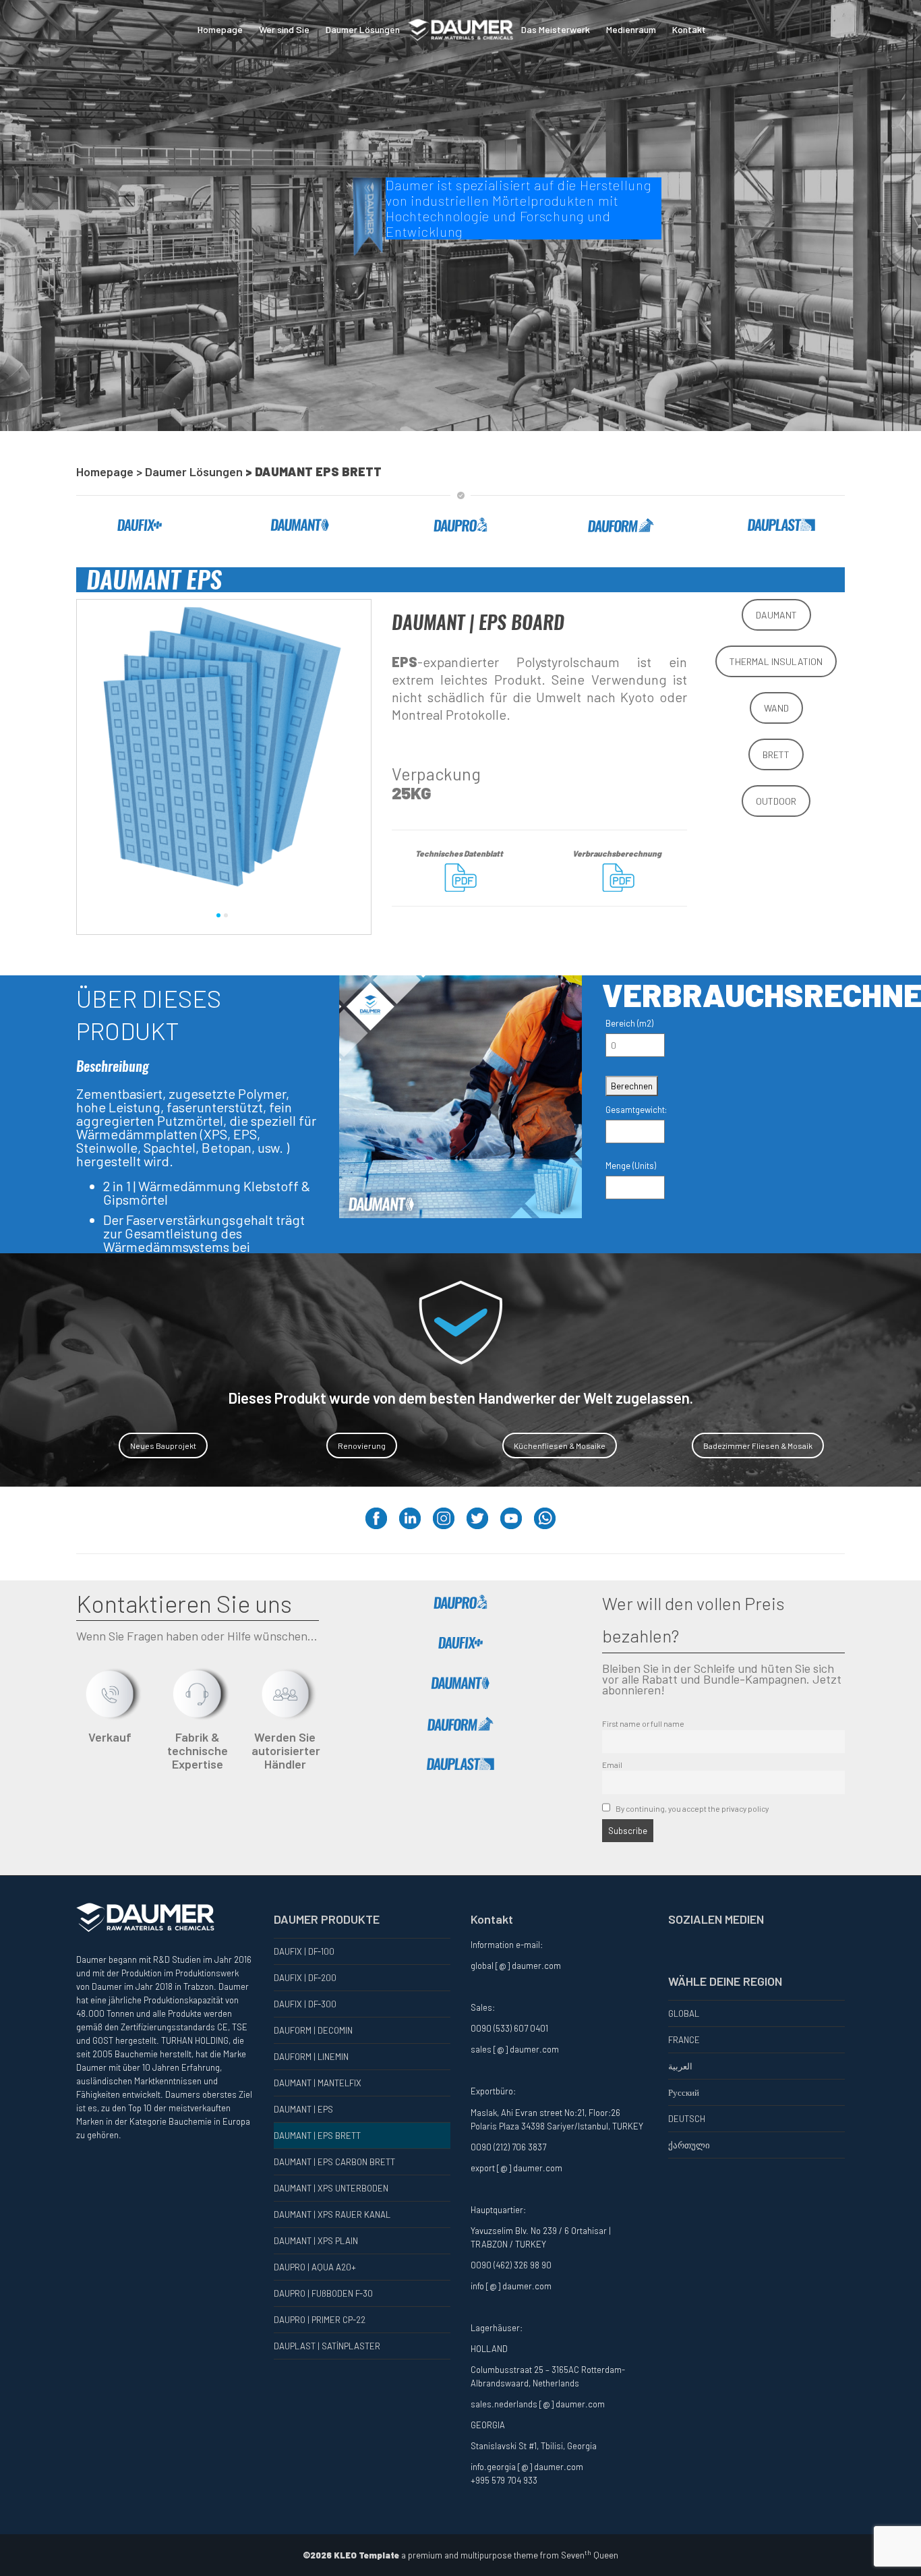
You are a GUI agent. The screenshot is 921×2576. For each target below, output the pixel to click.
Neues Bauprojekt (163, 1446)
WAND (776, 708)
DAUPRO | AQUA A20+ (315, 2267)
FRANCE (684, 2040)
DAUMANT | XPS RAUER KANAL (332, 2214)
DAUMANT (776, 615)
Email (612, 1765)
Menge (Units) (631, 1166)
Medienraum (631, 29)
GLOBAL (684, 2013)
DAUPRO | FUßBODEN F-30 (323, 2293)
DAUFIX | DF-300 (305, 2004)
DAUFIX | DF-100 (304, 1951)
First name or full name (643, 1723)
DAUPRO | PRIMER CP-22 (320, 2320)
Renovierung (362, 1446)
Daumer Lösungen (363, 29)
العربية (680, 2066)
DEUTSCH (687, 2119)
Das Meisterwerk (556, 29)
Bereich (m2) (629, 1023)
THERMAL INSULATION (776, 661)
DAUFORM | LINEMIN (311, 2057)
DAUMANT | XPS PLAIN (316, 2241)
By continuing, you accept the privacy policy (691, 1808)
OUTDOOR (776, 801)
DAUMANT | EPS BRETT (317, 2136)
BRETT (776, 754)
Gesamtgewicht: (636, 1110)
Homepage (220, 29)
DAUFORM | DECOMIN (313, 2030)
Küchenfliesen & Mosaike (560, 1446)
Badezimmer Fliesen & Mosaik (758, 1446)
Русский (684, 2092)
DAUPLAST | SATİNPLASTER (327, 2346)
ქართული (689, 2145)
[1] (218, 915)
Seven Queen (590, 2555)
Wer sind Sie (284, 29)
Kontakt (689, 29)
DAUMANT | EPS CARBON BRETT (334, 2162)
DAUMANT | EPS (303, 2109)
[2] (226, 915)
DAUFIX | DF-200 (305, 1978)
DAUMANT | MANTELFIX (318, 2083)
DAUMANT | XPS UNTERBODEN (331, 2188)
